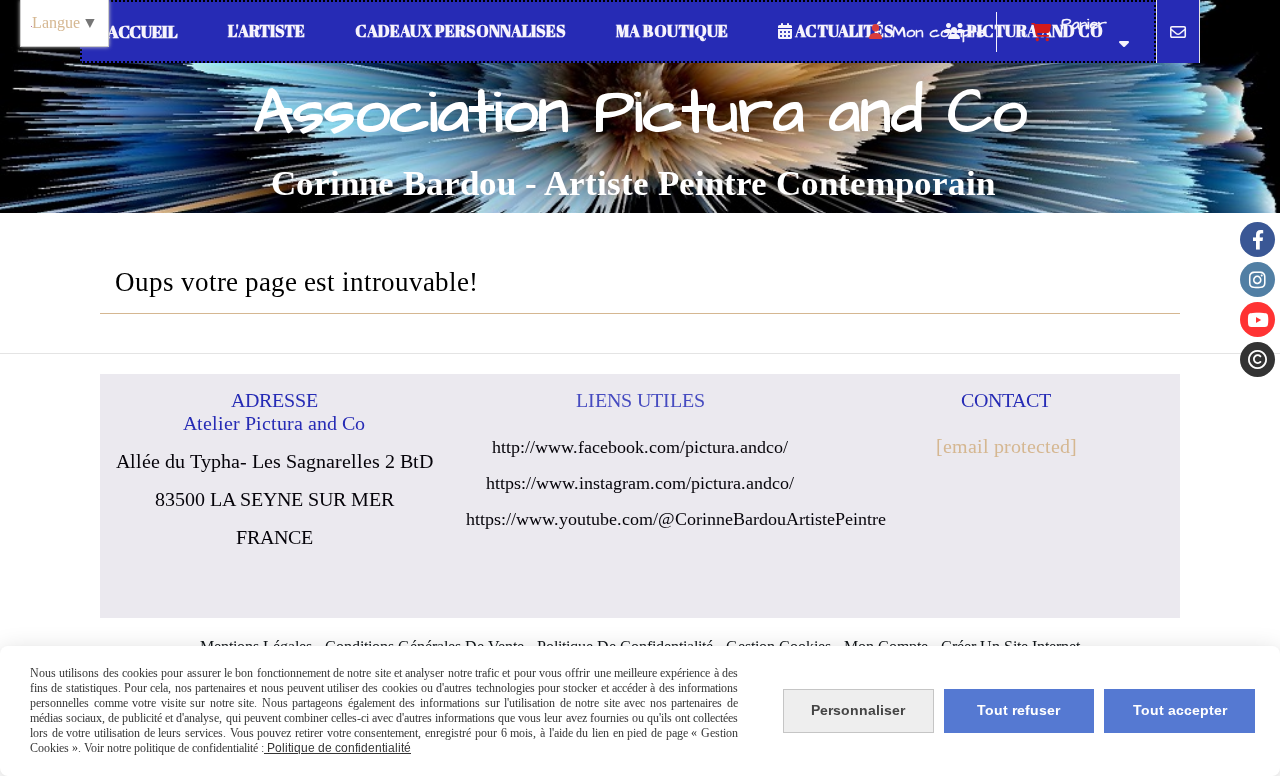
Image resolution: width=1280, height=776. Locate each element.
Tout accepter (1180, 710)
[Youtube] (1257, 319)
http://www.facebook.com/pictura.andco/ (640, 447)
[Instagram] (1257, 279)
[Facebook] (1257, 239)
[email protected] (1006, 446)
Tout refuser (1018, 710)
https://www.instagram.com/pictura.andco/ (640, 483)
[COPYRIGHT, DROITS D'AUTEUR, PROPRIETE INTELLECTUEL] (1257, 359)
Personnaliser (858, 710)
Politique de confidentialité (337, 748)
